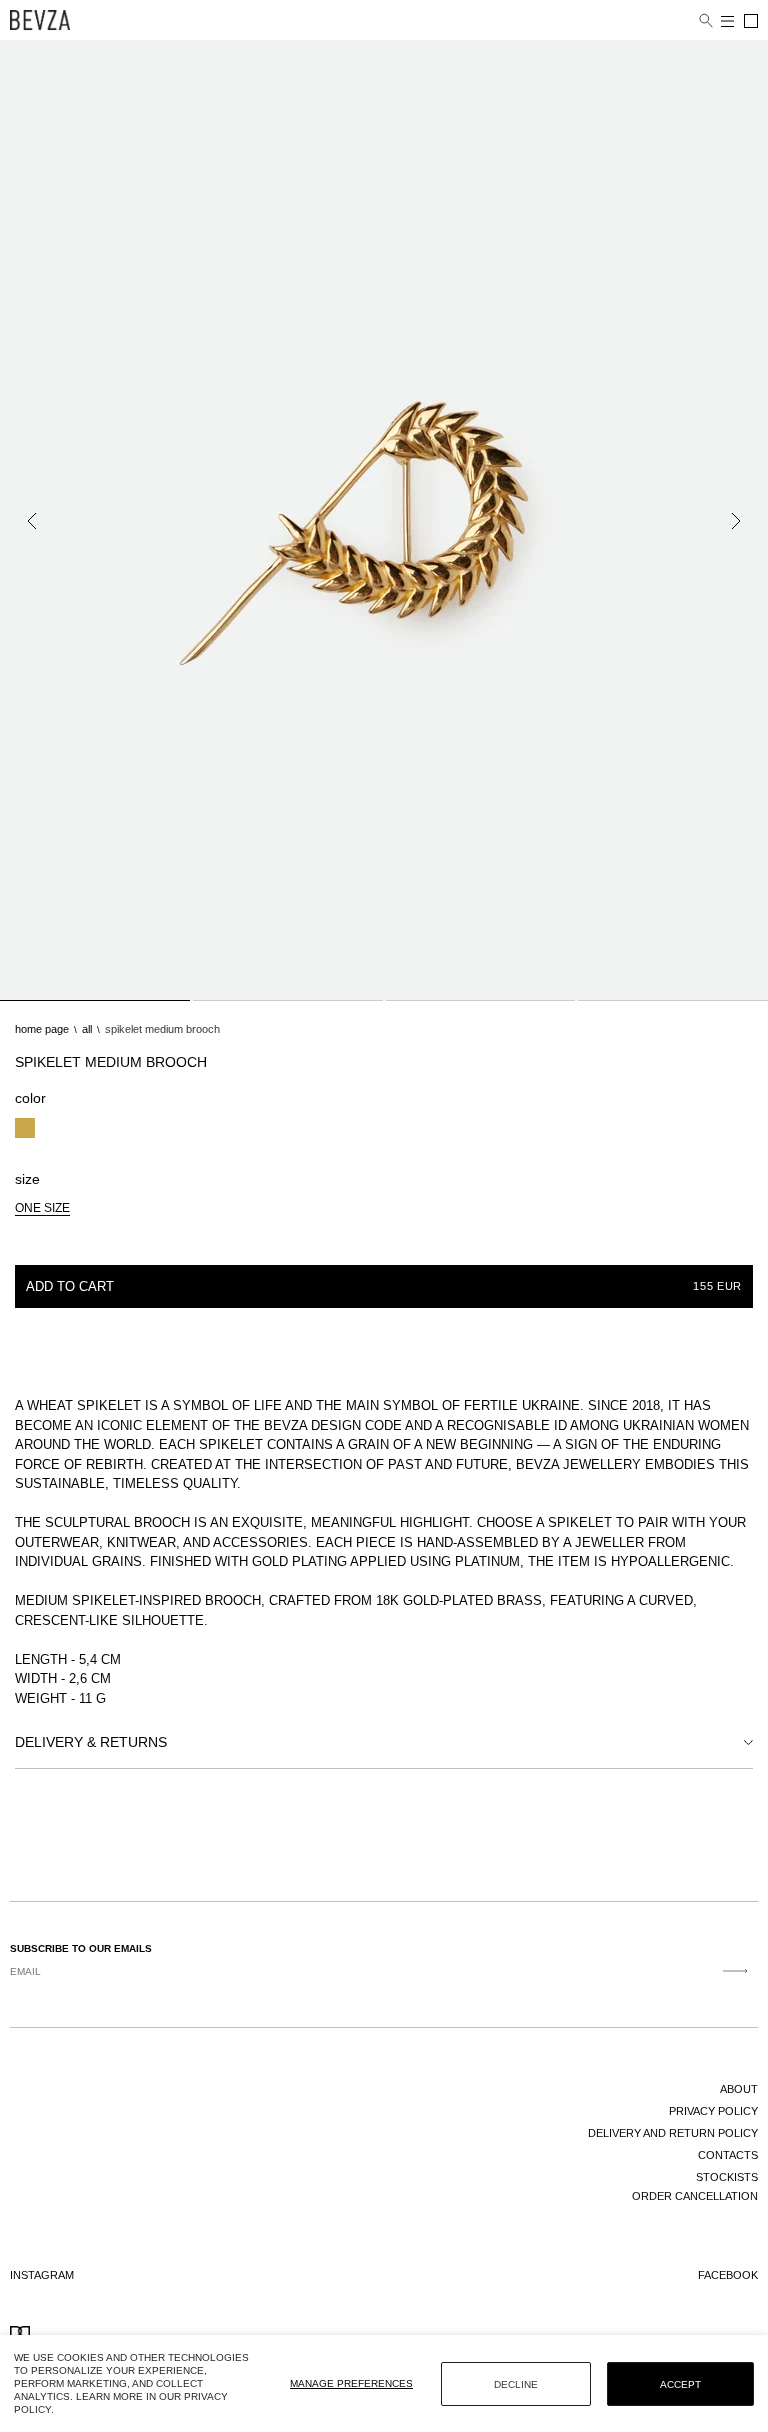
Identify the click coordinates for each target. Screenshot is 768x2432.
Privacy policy (713, 2111)
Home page (42, 1029)
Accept (680, 2384)
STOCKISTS (727, 2177)
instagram (42, 2275)
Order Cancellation (695, 2196)
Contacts (728, 2155)
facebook (728, 2275)
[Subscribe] (735, 1971)
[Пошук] (706, 21)
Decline (516, 2384)
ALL (87, 1029)
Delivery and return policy (673, 2133)
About (739, 2089)
